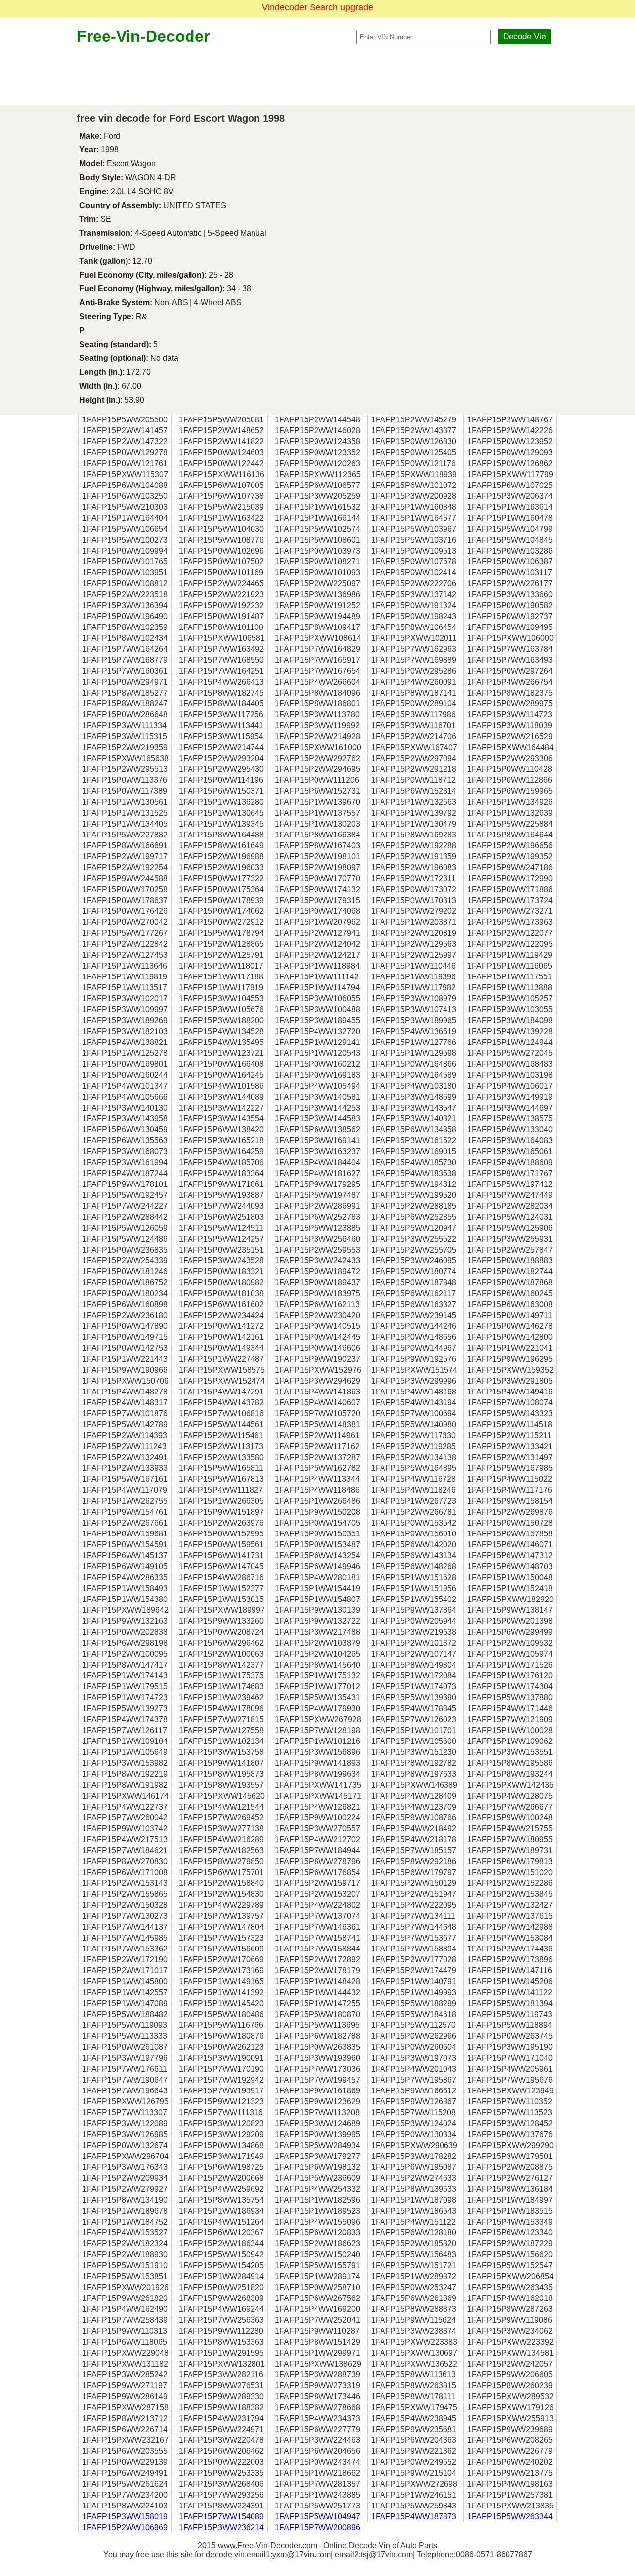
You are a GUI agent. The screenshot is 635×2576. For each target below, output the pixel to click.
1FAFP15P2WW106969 (125, 2528)
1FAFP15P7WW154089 (221, 2517)
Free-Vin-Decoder (143, 36)
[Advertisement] (317, 75)
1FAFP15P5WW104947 (317, 2517)
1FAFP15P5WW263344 (510, 2517)
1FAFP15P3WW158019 (125, 2517)
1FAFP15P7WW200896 (317, 2528)
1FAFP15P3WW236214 (221, 2528)
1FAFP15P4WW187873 (414, 2517)
